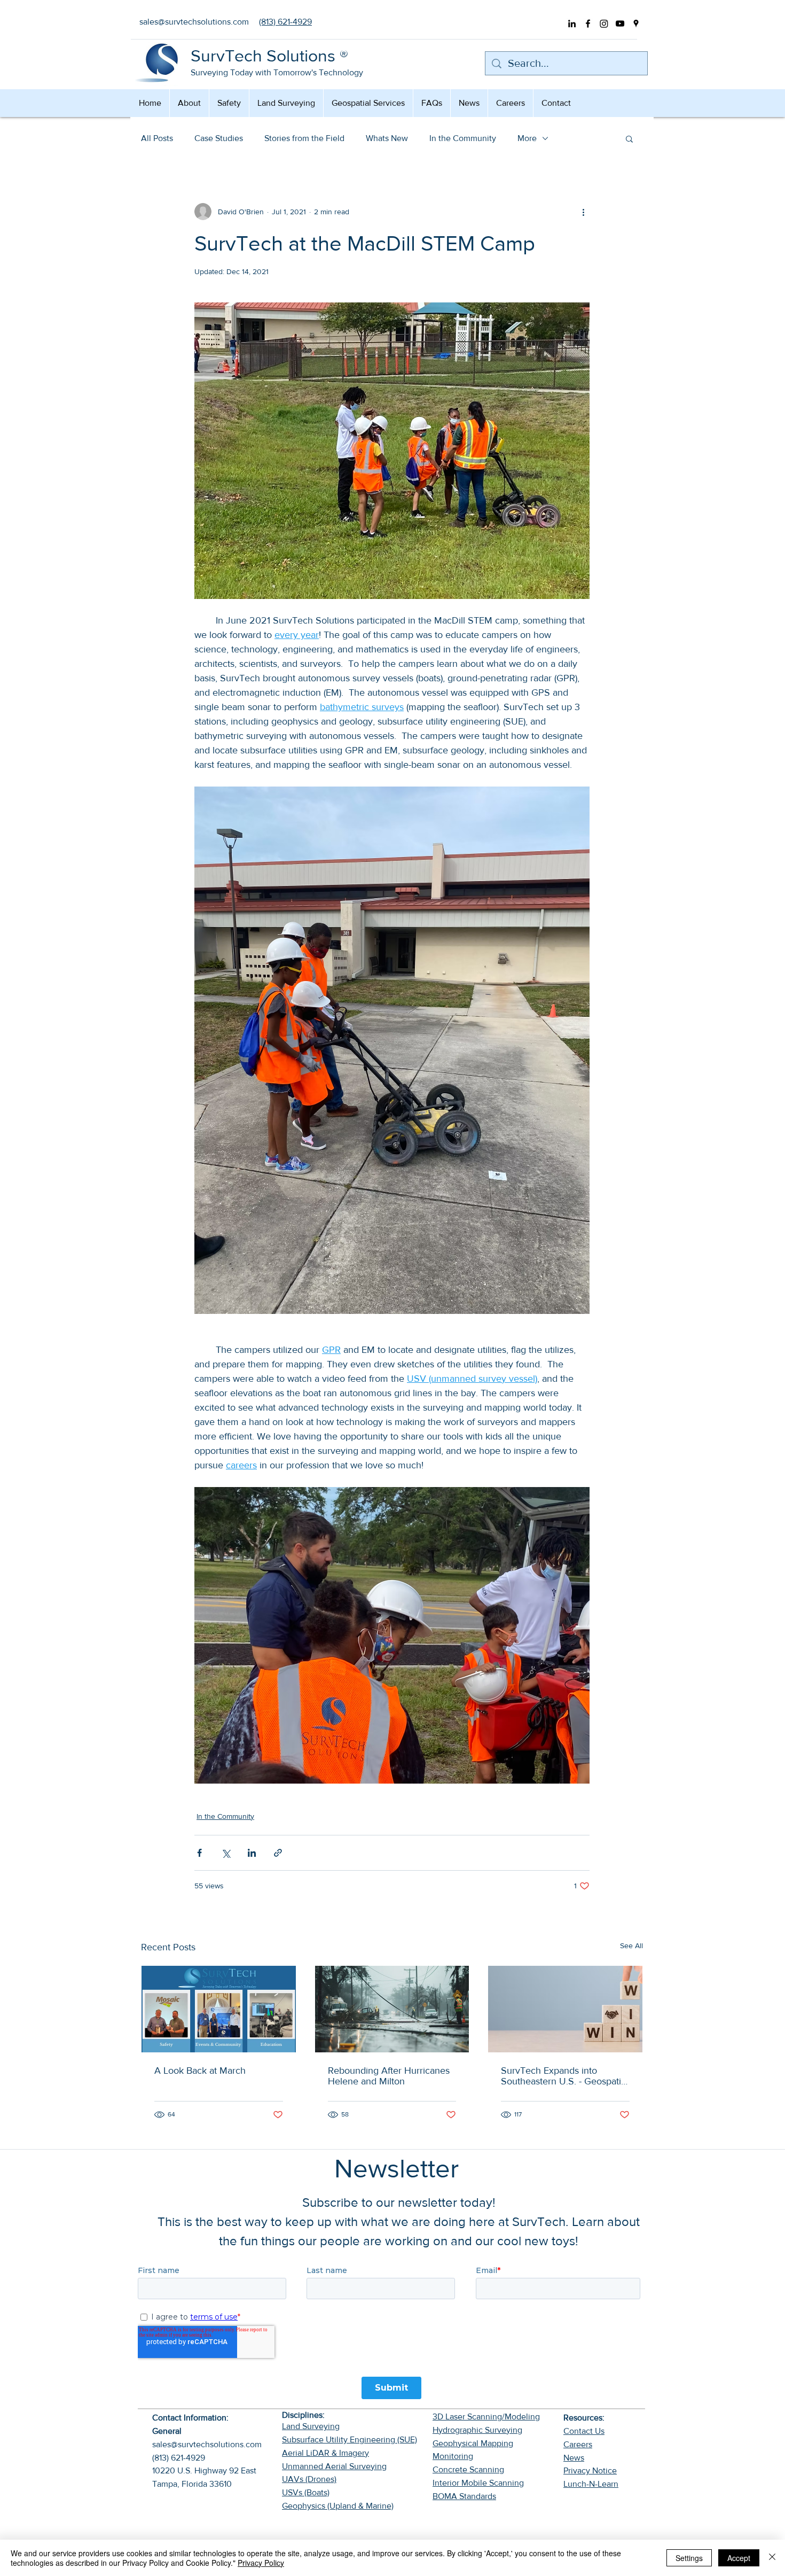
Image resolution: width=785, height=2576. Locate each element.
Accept (739, 2558)
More (527, 138)
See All (631, 1945)
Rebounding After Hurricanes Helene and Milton (389, 2076)
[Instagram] (604, 24)
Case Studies (219, 138)
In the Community (463, 138)
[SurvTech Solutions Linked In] (572, 24)
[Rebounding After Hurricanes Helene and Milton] (392, 2009)
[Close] (772, 2558)
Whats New (387, 138)
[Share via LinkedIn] (252, 1853)
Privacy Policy (261, 2563)
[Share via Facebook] (199, 1853)
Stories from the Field (304, 138)
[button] (629, 138)
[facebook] (588, 24)
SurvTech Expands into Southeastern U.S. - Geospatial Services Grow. (564, 2076)
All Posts (157, 138)
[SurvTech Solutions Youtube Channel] (620, 24)
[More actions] (583, 212)
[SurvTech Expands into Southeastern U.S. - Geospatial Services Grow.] (565, 2009)
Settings (689, 2558)
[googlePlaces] (636, 24)
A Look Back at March (200, 2071)
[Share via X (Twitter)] (226, 1853)
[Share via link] (278, 1853)
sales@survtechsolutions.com (207, 2444)
